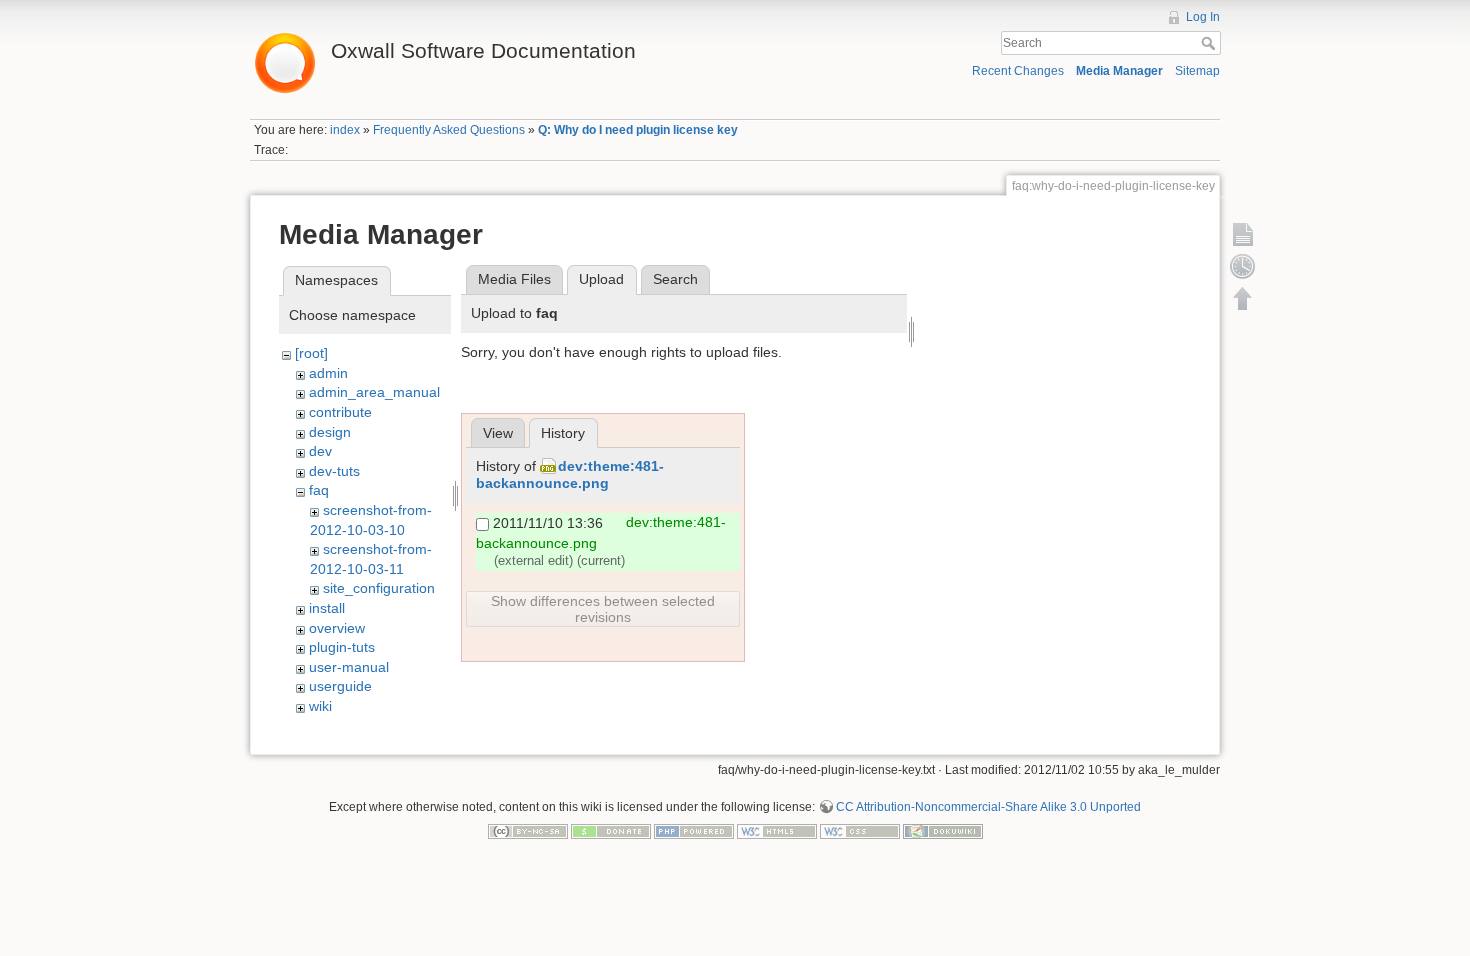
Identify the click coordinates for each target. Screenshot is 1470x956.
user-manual (349, 667)
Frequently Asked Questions (449, 130)
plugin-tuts (342, 647)
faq (319, 490)
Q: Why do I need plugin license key (638, 130)
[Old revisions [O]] (1243, 266)
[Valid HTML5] (777, 830)
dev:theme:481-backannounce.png (570, 474)
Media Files (514, 279)
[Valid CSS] (860, 830)
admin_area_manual (374, 392)
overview (337, 628)
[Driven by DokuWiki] (943, 830)
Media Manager (1119, 71)
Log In (1203, 17)
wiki (320, 706)
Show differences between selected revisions (603, 609)
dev (320, 451)
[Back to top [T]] (1243, 298)
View (498, 433)
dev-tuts (334, 471)
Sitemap (1197, 71)
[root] (311, 353)
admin (328, 373)
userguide (340, 686)
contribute (340, 412)
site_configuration (379, 588)
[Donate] (611, 830)
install (327, 608)
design (330, 432)
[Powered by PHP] (694, 830)
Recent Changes (1018, 71)
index (345, 130)
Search (1210, 43)
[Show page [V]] (1243, 234)
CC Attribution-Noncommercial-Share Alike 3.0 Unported (988, 807)
